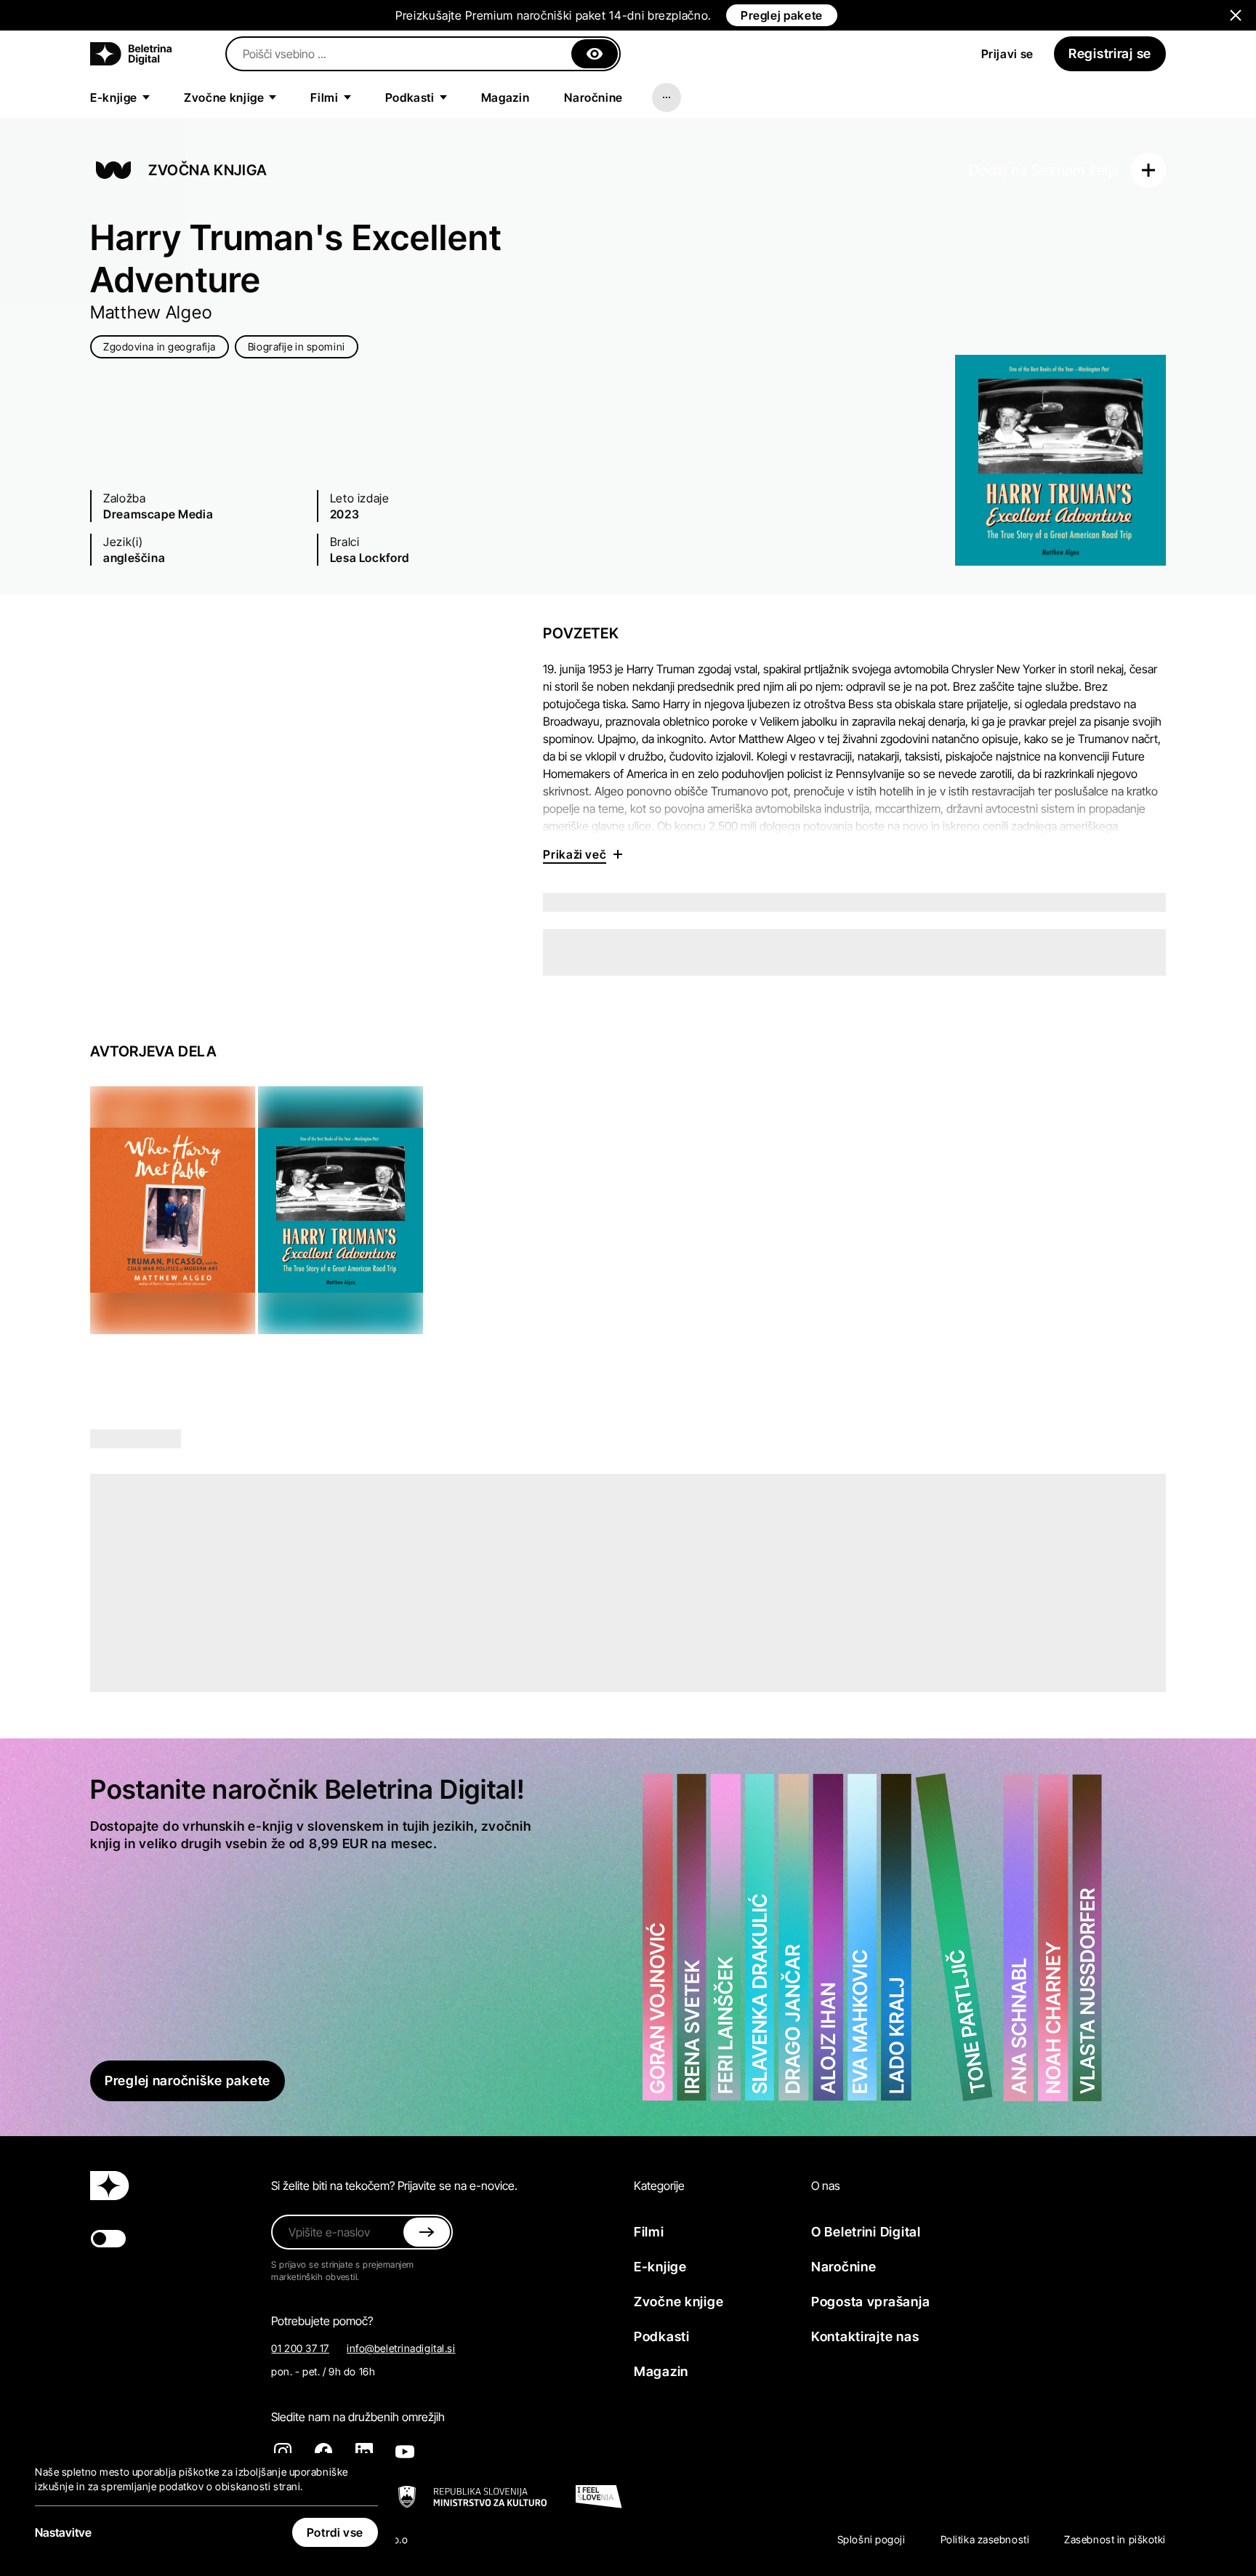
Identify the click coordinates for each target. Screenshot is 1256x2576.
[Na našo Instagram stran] (283, 2452)
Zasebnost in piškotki (1115, 2539)
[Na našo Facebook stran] (323, 2452)
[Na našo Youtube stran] (405, 2452)
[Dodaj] (1148, 170)
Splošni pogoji (871, 2539)
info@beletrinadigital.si (401, 2348)
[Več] (667, 97)
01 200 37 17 (300, 2348)
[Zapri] (595, 54)
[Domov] (131, 54)
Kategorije (659, 2186)
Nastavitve (63, 2532)
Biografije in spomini (297, 346)
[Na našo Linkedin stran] (364, 2452)
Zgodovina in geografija (160, 346)
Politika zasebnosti (985, 2539)
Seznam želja (1075, 170)
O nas (826, 2186)
